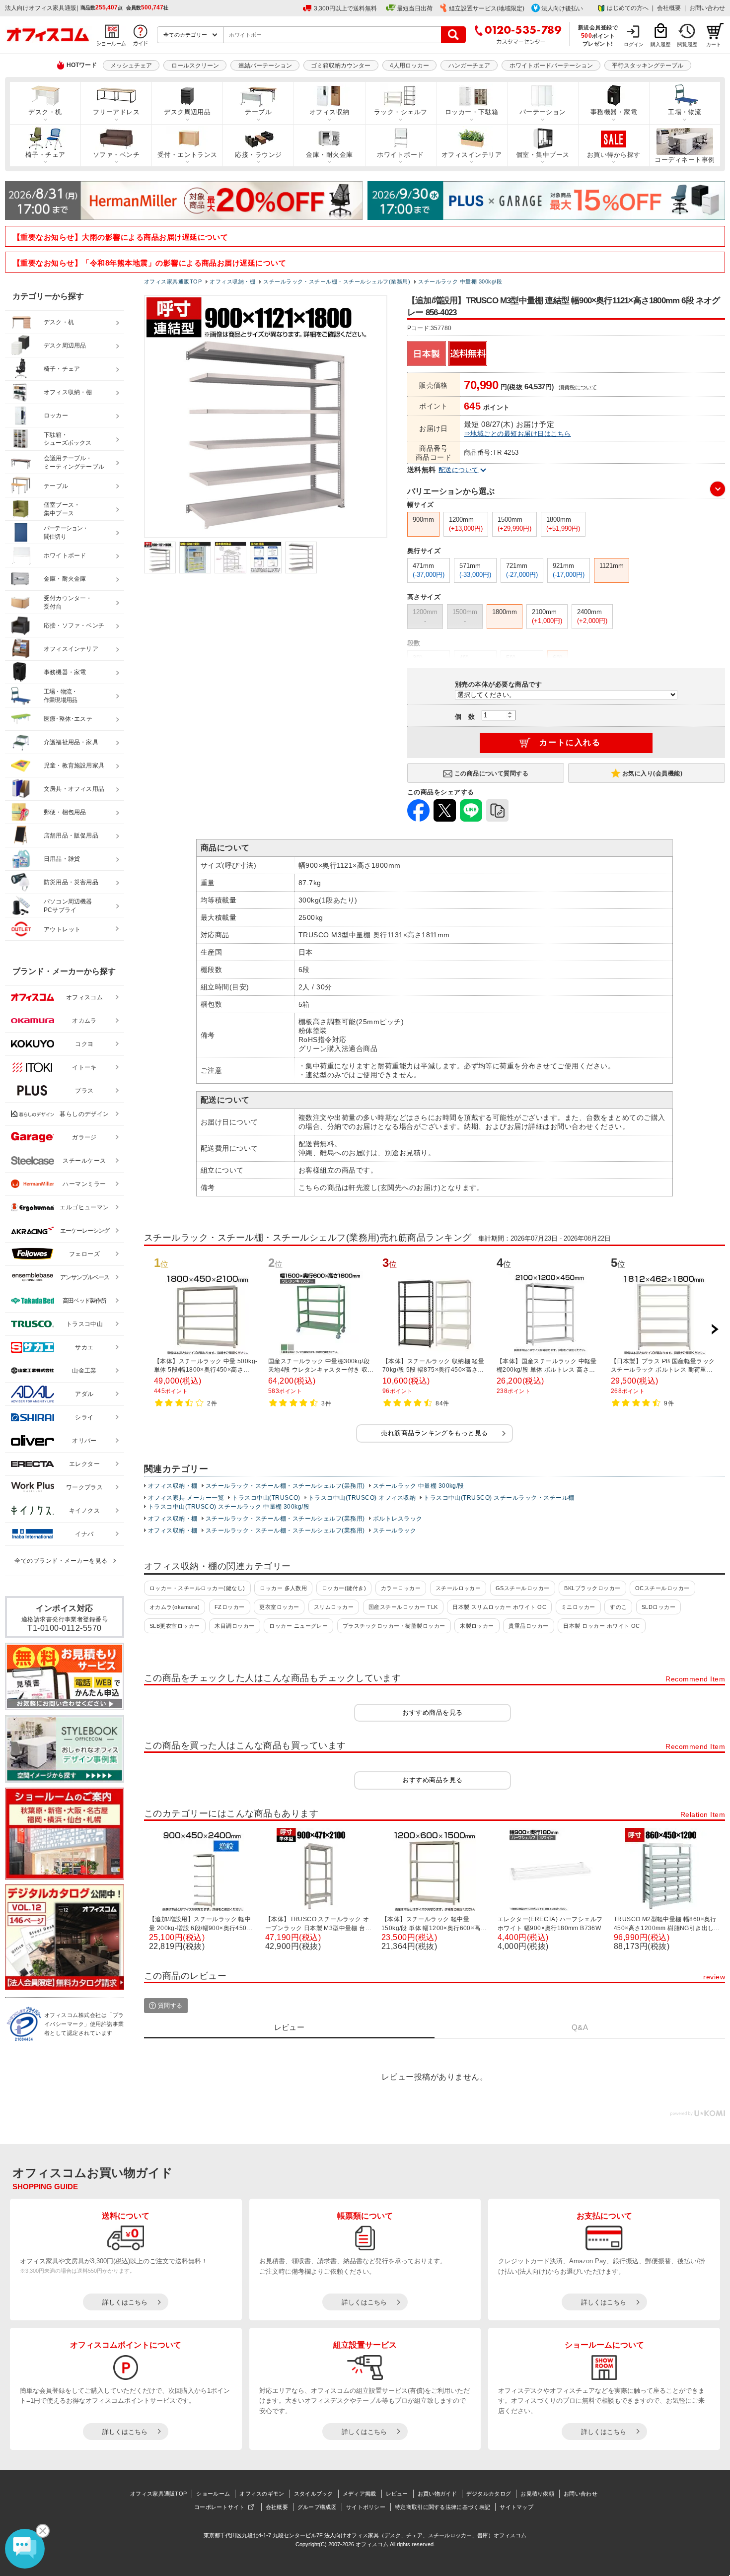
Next (715, 1329)
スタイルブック (314, 2494)
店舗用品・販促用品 (71, 835)
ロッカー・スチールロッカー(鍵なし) (197, 1588)
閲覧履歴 (687, 44)
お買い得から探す (614, 155)
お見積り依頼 (537, 2494)
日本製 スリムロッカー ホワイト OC (499, 1607)
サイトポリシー (366, 2507)
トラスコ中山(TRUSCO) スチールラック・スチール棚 (499, 1498)
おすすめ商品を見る (432, 1712)
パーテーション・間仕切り (66, 532)
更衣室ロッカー (279, 1607)
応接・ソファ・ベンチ (74, 626)
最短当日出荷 (415, 8)
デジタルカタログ (489, 2494)
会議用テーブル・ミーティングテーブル (74, 462)
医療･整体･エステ (68, 719)
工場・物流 (685, 112)
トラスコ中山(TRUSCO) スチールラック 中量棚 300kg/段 (229, 1507)
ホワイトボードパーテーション (551, 66)
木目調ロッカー (234, 1626)
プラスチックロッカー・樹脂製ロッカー (394, 1626)
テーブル (258, 112)
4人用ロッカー (409, 66)
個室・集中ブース (543, 155)
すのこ (618, 1607)
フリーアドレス (116, 112)
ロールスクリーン (195, 66)
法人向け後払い (562, 8)
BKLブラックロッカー (592, 1588)
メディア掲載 (360, 2494)
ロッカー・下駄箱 (472, 112)
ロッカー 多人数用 (283, 1588)
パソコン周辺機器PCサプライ (68, 906)
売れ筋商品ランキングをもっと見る (435, 1433)
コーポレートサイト (219, 2507)
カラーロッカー (401, 1588)
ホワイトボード (400, 155)
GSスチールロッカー (523, 1588)
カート (714, 44)
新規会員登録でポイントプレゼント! (598, 35)
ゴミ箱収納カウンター (341, 66)
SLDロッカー (658, 1607)
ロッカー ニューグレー (298, 1626)
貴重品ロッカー (528, 1626)
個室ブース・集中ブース (62, 509)
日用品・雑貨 (62, 859)
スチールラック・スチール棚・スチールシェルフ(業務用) (285, 1486)
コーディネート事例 (685, 160)
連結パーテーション (265, 66)
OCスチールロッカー (662, 1588)
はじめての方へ (628, 8)
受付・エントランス (187, 155)
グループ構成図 (317, 2507)
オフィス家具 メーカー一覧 (186, 1498)
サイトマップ (516, 2507)
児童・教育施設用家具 (74, 766)
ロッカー (56, 416)
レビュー (397, 2494)
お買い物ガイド (437, 2494)
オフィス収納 (329, 112)
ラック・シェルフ (401, 112)
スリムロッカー (334, 1607)
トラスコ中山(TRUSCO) (266, 1498)
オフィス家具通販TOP (158, 2494)
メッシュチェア (131, 66)
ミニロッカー (578, 1607)
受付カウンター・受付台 (68, 602)
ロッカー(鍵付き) (344, 1588)
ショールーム (213, 2494)
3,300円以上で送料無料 (345, 8)
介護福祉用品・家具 (71, 742)
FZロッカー (230, 1607)
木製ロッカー (477, 1626)
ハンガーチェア (469, 66)
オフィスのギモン (262, 2494)
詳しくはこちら (125, 2302)
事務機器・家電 (614, 112)
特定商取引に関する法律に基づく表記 (442, 2507)
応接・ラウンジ (258, 155)
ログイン (634, 44)
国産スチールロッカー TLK (403, 1607)
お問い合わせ (707, 8)
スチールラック (395, 1531)
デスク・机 (45, 112)
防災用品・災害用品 (71, 882)
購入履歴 (660, 44)
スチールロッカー (458, 1588)
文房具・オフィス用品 (74, 789)
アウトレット (62, 929)
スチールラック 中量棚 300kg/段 (419, 1486)
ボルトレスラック (398, 1519)
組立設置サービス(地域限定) (487, 8)
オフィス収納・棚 (173, 1486)
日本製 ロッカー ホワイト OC (602, 1626)
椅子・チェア (45, 155)
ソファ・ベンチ (116, 155)
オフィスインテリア (472, 155)
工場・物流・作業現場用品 (60, 696)
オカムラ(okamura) (175, 1607)
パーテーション (543, 112)
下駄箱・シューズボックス (68, 439)
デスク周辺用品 (187, 112)
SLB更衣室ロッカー (175, 1626)
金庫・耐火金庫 (329, 155)
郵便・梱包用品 (65, 812)
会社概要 (669, 8)
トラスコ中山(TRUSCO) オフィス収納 (362, 1498)
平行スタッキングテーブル (648, 66)
